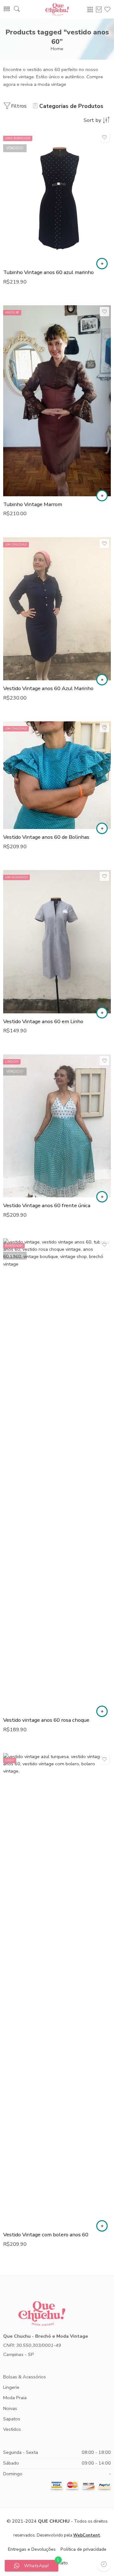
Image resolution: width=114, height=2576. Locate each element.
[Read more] (102, 264)
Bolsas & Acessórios (25, 2377)
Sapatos (12, 2419)
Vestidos (12, 2429)
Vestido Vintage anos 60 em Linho (43, 1021)
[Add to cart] (102, 496)
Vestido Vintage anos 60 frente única (47, 1205)
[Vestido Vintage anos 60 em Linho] (57, 942)
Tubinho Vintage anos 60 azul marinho (48, 272)
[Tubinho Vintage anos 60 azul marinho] (57, 198)
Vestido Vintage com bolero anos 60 (46, 2235)
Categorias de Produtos (71, 106)
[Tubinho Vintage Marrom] (57, 401)
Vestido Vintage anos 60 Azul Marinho (48, 688)
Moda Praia (15, 2398)
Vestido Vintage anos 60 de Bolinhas (46, 837)
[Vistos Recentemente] (104, 2564)
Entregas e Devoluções (32, 2549)
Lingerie (11, 2387)
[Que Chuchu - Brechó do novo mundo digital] (57, 9)
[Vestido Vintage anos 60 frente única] (57, 1126)
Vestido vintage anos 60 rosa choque (46, 1720)
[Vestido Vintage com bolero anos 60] (57, 1990)
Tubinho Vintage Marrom (33, 504)
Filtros (19, 106)
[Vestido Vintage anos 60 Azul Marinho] (57, 609)
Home (57, 49)
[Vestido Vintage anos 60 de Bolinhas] (57, 775)
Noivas (10, 2408)
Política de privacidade (83, 2549)
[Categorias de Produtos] (90, 9)
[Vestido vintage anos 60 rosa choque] (57, 1475)
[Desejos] (104, 137)
